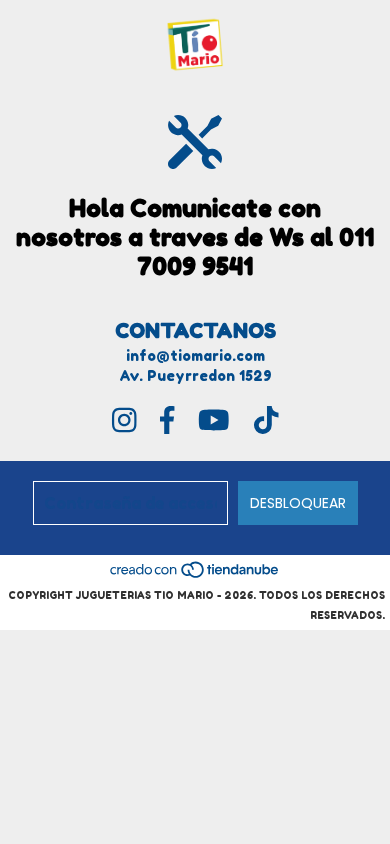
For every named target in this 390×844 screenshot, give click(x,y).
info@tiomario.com (195, 355)
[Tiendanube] (195, 575)
